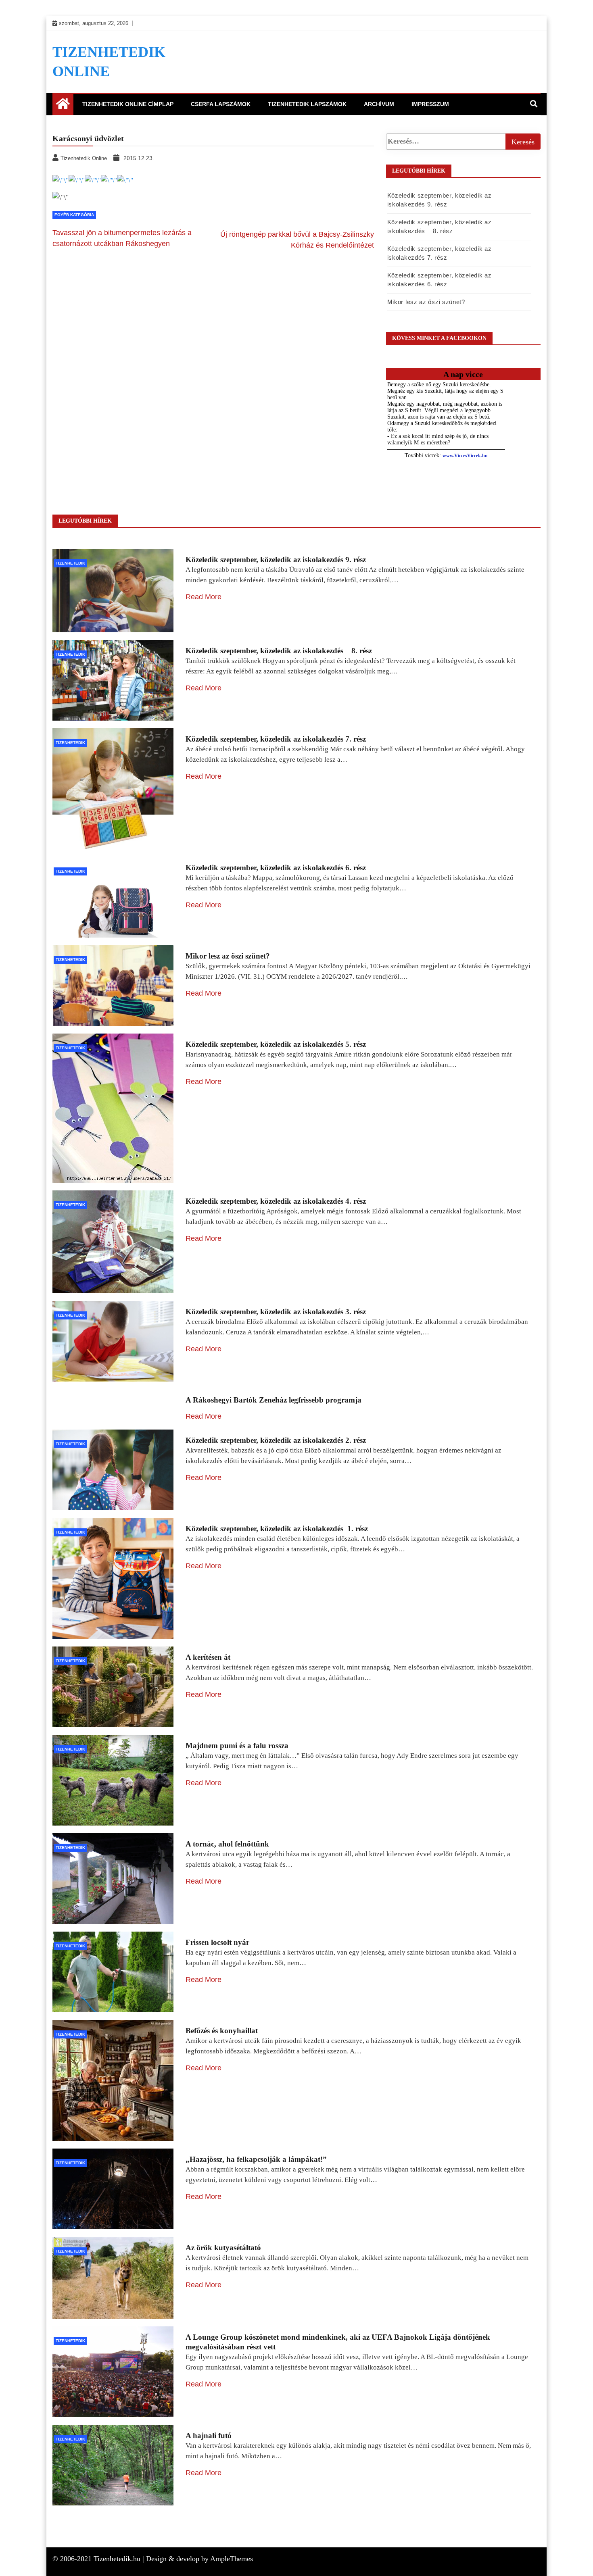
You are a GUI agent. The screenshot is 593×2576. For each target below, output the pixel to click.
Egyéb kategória (74, 215)
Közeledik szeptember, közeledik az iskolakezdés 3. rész (276, 1312)
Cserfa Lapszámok (221, 104)
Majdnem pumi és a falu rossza (237, 1745)
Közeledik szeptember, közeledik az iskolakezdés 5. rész (276, 1044)
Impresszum (430, 104)
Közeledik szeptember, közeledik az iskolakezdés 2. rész (276, 1440)
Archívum (379, 104)
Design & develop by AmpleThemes (199, 2559)
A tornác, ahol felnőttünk (227, 1844)
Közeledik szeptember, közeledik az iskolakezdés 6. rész (276, 868)
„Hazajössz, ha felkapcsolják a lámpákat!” (256, 2159)
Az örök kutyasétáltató (223, 2248)
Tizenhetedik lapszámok (307, 104)
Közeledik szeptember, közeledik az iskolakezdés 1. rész (277, 1529)
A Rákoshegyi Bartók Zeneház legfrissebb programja (274, 1400)
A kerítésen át (208, 1657)
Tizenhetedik (70, 563)
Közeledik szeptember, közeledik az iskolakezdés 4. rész (276, 1201)
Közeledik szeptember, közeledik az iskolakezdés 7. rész (276, 739)
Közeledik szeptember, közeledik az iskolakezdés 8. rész (279, 651)
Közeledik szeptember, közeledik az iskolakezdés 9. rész (276, 560)
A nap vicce (463, 374)
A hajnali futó (209, 2435)
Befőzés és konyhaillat (222, 2031)
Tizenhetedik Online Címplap (128, 104)
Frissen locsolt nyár (217, 1942)
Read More (204, 597)
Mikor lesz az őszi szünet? (426, 302)
